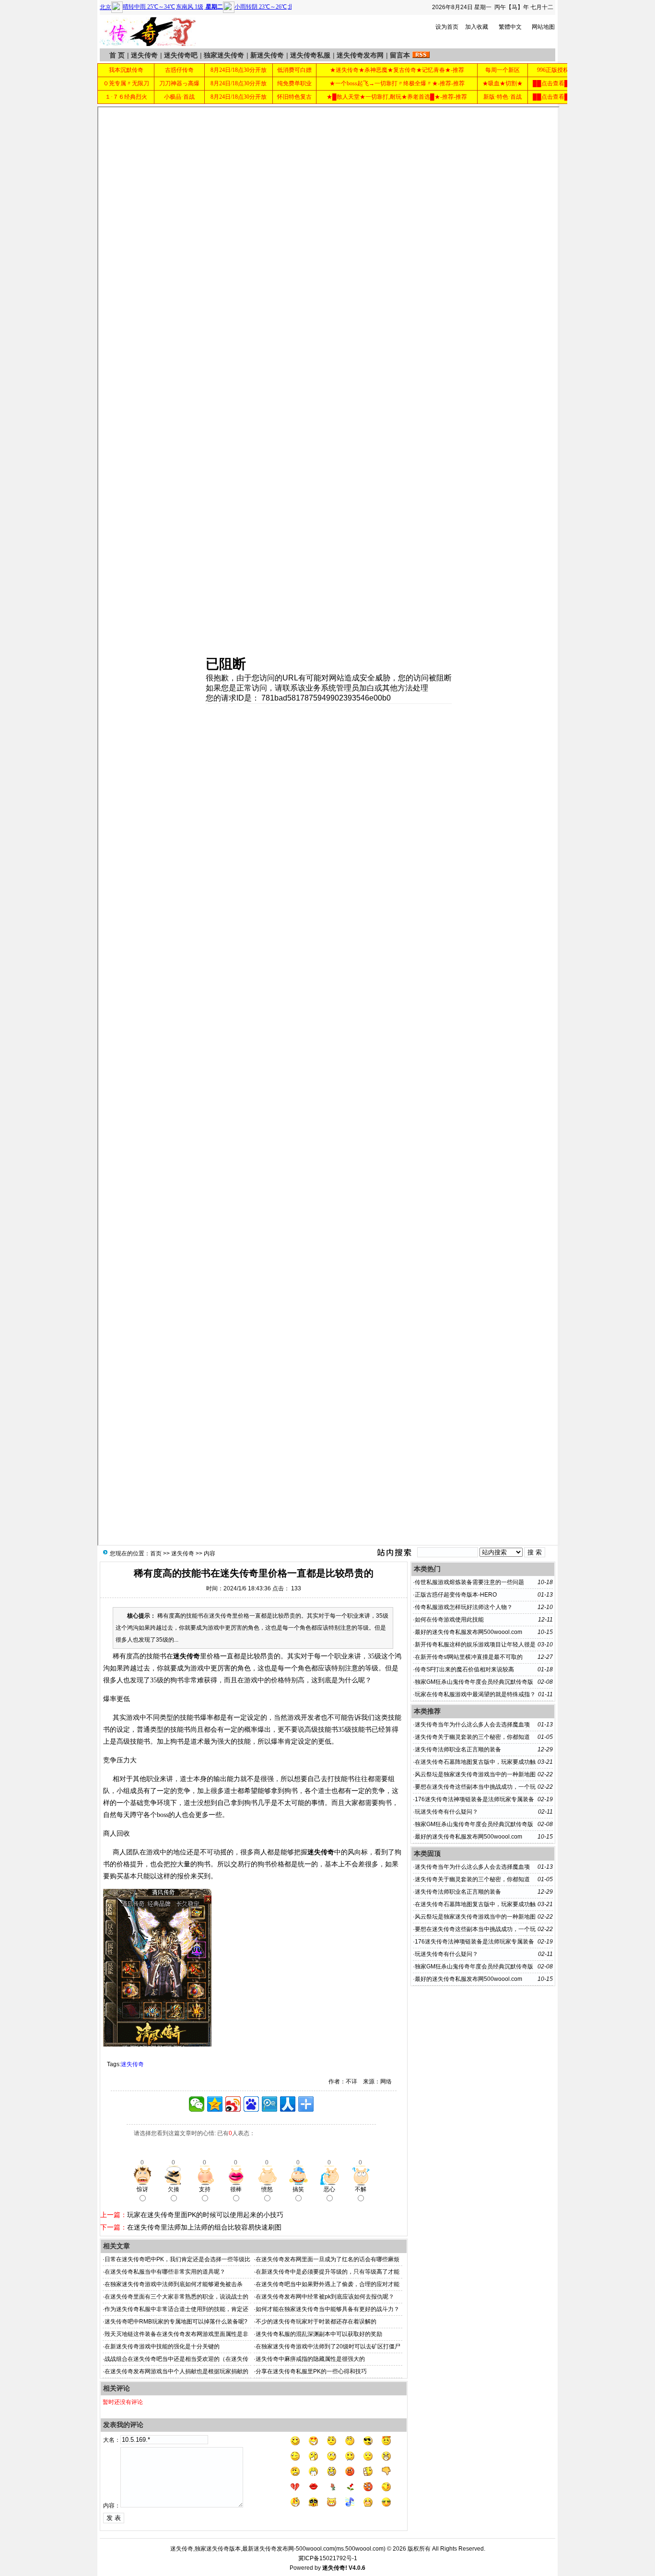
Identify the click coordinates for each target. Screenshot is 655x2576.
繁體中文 (510, 27)
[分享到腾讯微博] (269, 2104)
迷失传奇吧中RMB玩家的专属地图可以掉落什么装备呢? (176, 2322)
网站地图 (543, 27)
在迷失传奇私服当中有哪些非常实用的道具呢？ (165, 2272)
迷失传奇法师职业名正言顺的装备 (458, 1749)
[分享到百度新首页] (251, 2104)
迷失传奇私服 (310, 55)
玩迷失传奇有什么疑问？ (446, 1812)
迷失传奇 (144, 55)
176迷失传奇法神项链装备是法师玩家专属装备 (474, 1799)
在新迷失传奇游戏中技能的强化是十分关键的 (162, 2346)
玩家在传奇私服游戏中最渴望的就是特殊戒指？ (475, 1694)
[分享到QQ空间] (215, 2104)
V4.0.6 (357, 2568)
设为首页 (447, 27)
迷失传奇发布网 (360, 55)
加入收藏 (477, 27)
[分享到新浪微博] (233, 2104)
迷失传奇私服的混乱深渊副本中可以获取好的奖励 (319, 2334)
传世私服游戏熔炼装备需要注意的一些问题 (469, 1582)
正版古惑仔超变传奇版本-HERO (456, 1595)
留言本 (400, 55)
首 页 (117, 55)
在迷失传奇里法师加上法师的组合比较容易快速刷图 (204, 2227)
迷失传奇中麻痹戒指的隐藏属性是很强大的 (310, 2359)
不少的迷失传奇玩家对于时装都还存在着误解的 (316, 2322)
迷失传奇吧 (181, 55)
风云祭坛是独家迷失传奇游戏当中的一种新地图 (475, 1774)
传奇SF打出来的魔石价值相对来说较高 (464, 1669)
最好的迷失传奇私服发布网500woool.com (468, 1632)
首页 (156, 1553)
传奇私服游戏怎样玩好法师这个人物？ (464, 1607)
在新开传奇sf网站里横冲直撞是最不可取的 (469, 1657)
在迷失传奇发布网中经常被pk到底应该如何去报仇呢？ (325, 2297)
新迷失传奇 (267, 55)
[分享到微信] (197, 2104)
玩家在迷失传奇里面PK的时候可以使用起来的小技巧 (205, 2215)
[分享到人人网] (288, 2104)
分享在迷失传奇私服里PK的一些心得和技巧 (311, 2371)
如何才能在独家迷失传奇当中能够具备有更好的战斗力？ (327, 2309)
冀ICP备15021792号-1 (328, 2558)
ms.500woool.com (360, 2549)
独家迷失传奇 (224, 55)
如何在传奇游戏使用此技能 (449, 1620)
